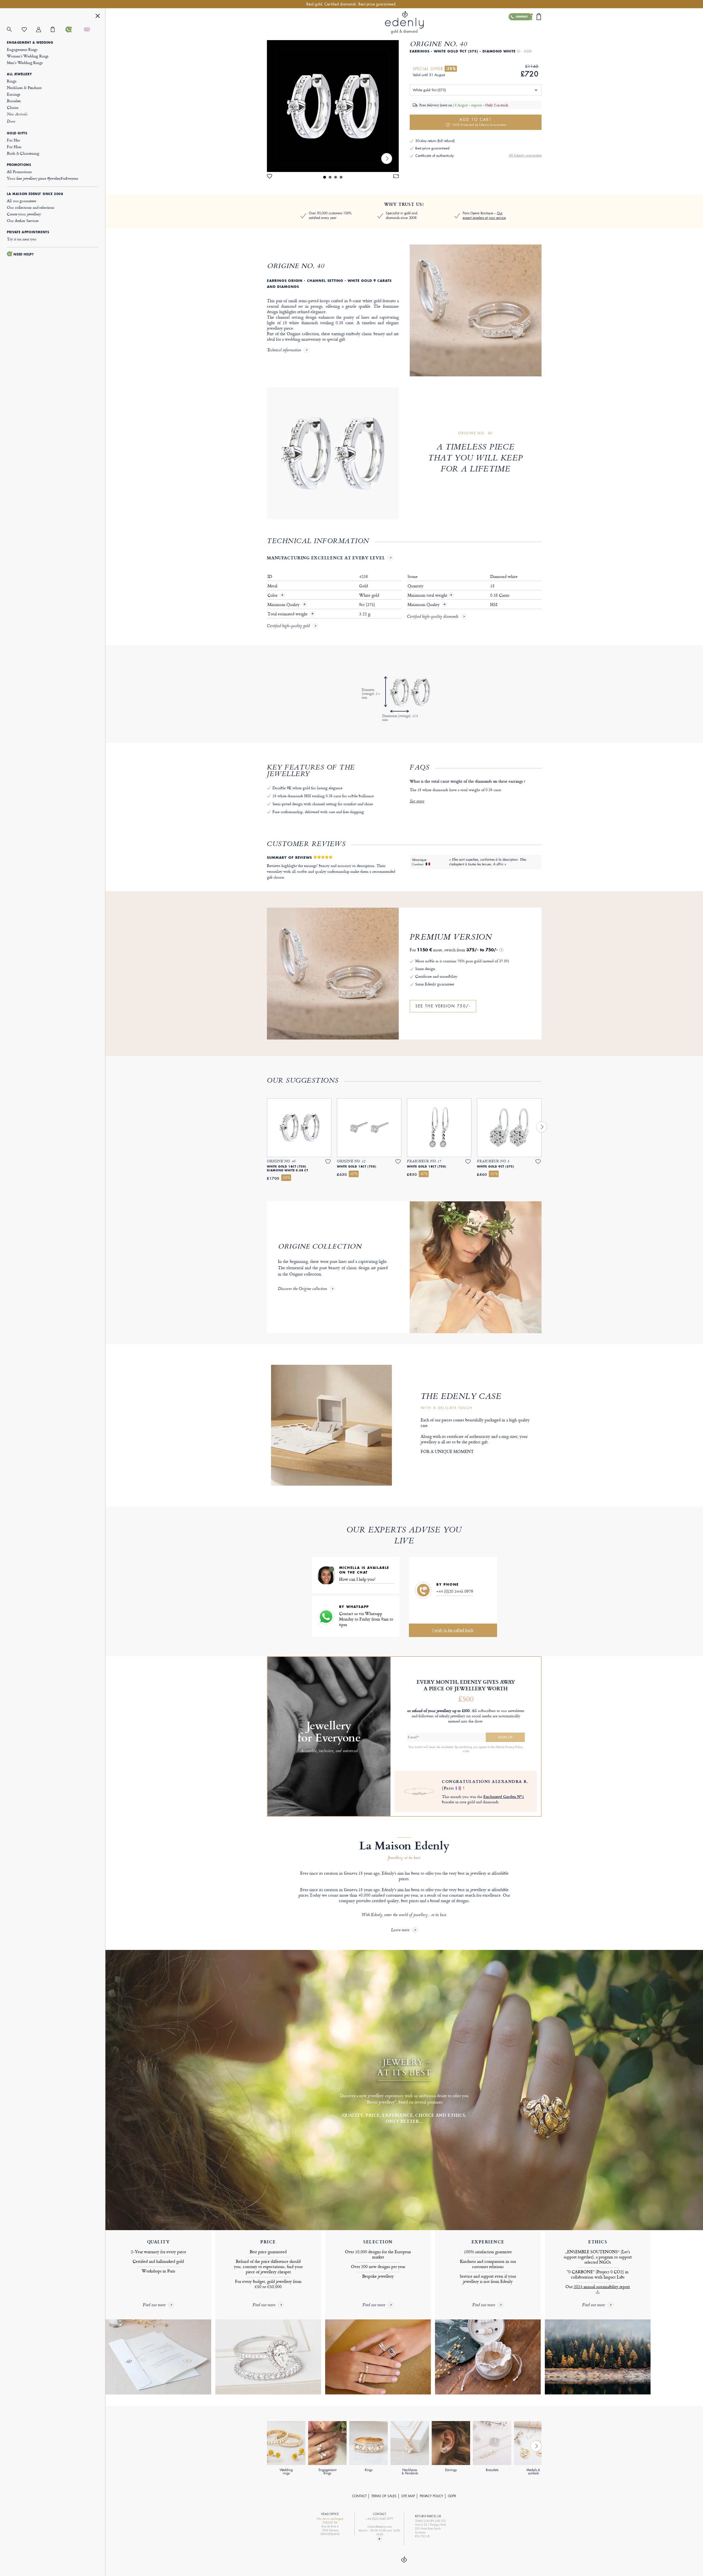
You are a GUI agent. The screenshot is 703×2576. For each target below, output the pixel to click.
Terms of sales (384, 2496)
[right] (387, 159)
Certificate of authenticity (434, 156)
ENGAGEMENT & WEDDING (30, 43)
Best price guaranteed (432, 148)
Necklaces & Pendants (24, 87)
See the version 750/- (443, 1006)
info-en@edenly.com (380, 2527)
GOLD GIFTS (17, 133)
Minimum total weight (430, 595)
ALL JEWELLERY (19, 74)
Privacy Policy (431, 2496)
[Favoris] (29, 30)
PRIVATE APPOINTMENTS (28, 232)
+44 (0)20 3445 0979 (455, 1591)
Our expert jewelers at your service (484, 216)
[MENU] (98, 17)
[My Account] (44, 30)
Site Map (408, 2496)
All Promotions (19, 172)
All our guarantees (21, 201)
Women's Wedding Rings (28, 56)
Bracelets (14, 101)
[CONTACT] (73, 29)
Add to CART (479, 122)
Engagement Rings (22, 49)
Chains (12, 107)
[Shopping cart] (58, 29)
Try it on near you (22, 239)
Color (273, 595)
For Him (14, 147)
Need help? (24, 254)
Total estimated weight (288, 614)
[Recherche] (14, 30)
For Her (13, 140)
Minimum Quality (284, 605)
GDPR (452, 2496)
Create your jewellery (24, 214)
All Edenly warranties (525, 155)
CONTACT (359, 2496)
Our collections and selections (31, 207)
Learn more (400, 1930)
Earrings (14, 94)
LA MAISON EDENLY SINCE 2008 (35, 194)
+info (466, 1751)
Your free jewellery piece (42, 178)
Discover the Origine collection (302, 1289)
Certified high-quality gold (288, 626)
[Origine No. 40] (333, 106)
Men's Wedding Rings (25, 62)
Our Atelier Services (23, 220)
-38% (451, 69)
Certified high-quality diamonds (433, 617)
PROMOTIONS (19, 165)
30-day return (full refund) (435, 141)
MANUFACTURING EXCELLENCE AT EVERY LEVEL (326, 558)
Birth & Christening (23, 153)
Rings (12, 81)
